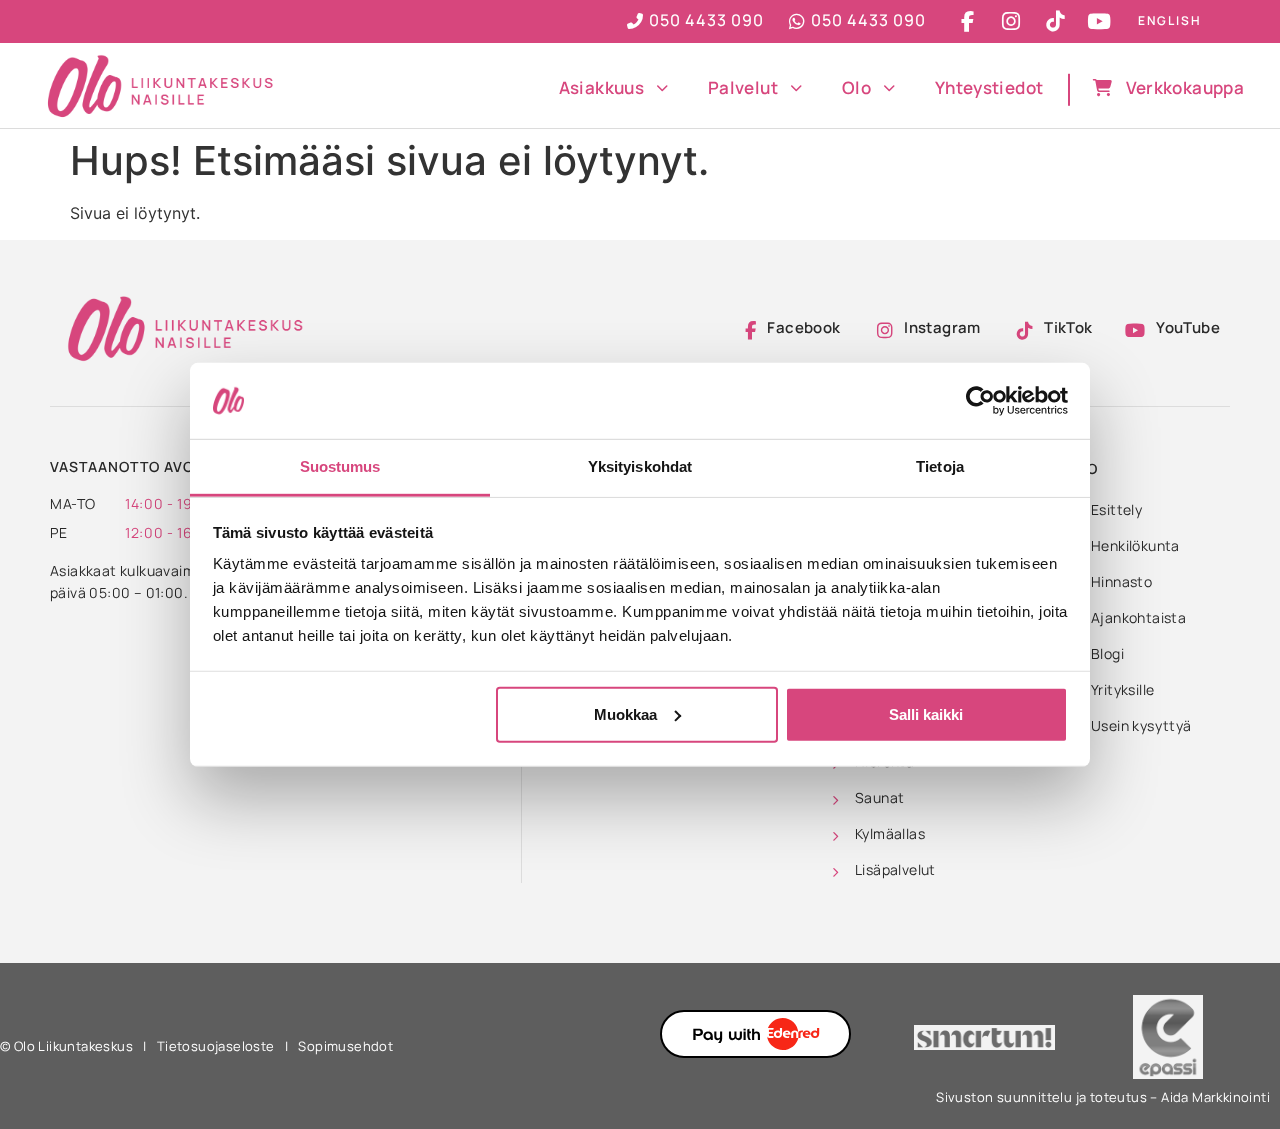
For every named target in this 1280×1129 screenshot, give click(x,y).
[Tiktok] (1055, 21)
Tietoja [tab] (940, 466)
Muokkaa (625, 714)
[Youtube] (1099, 21)
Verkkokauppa (1185, 87)
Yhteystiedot (989, 87)
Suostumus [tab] (340, 466)
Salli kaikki (926, 714)
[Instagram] (1011, 21)
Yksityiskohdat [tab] (640, 466)
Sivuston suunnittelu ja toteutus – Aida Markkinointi (1103, 1097)
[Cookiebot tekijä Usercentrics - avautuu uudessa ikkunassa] (980, 401)
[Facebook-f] (967, 21)
